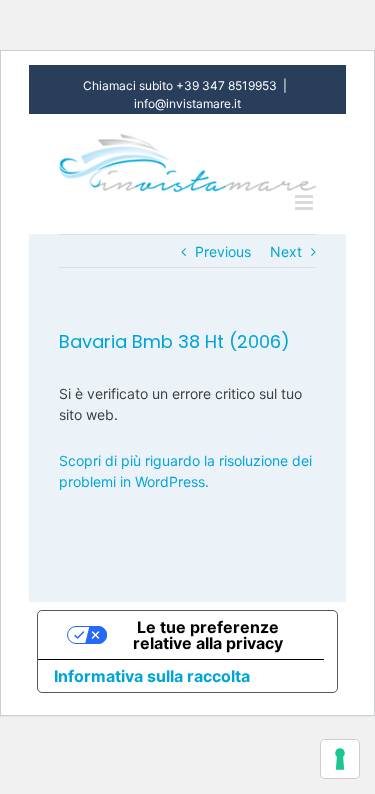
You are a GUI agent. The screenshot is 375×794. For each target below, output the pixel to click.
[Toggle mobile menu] (305, 202)
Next (286, 251)
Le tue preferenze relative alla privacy (208, 635)
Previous (223, 251)
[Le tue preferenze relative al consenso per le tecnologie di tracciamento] (340, 759)
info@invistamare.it (187, 103)
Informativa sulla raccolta (152, 676)
